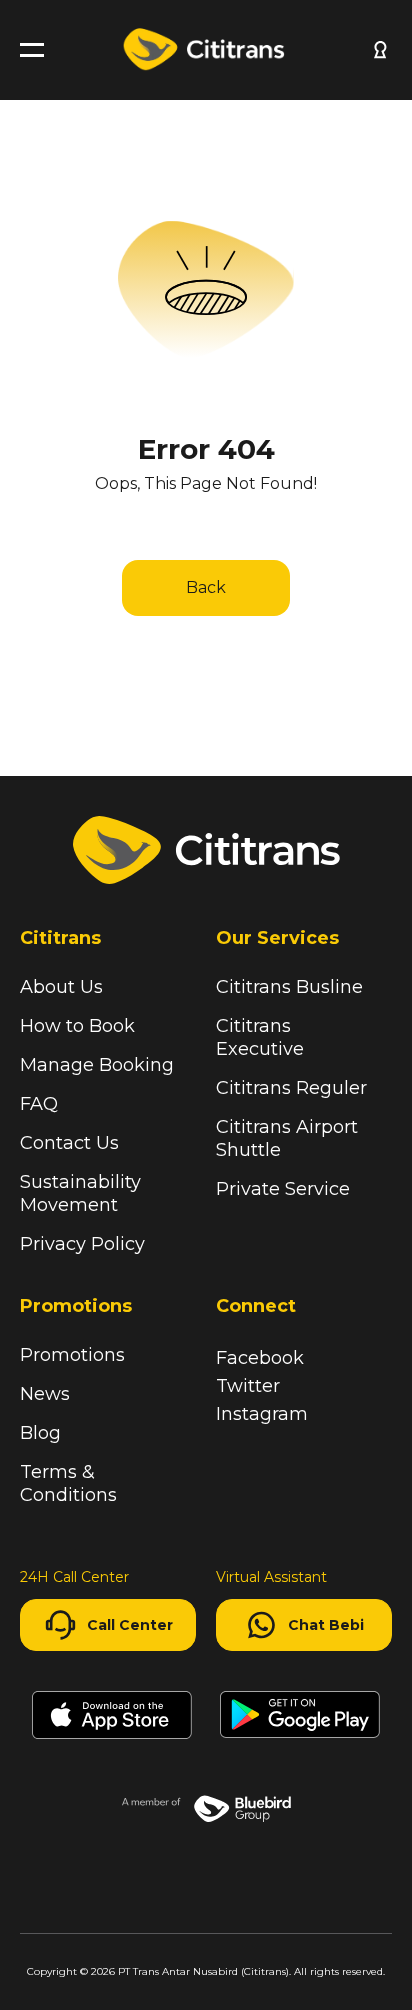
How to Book (77, 1026)
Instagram (262, 1414)
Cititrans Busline (289, 987)
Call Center (130, 1625)
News (45, 1394)
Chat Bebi (326, 1625)
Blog (40, 1433)
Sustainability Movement (80, 1193)
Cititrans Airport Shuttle (287, 1138)
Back (206, 587)
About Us (61, 987)
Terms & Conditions (68, 1483)
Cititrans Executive (260, 1037)
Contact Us (69, 1143)
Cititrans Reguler (291, 1088)
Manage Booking (97, 1065)
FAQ (39, 1104)
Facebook (260, 1358)
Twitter (248, 1386)
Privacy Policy (82, 1244)
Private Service (283, 1189)
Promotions (72, 1355)
